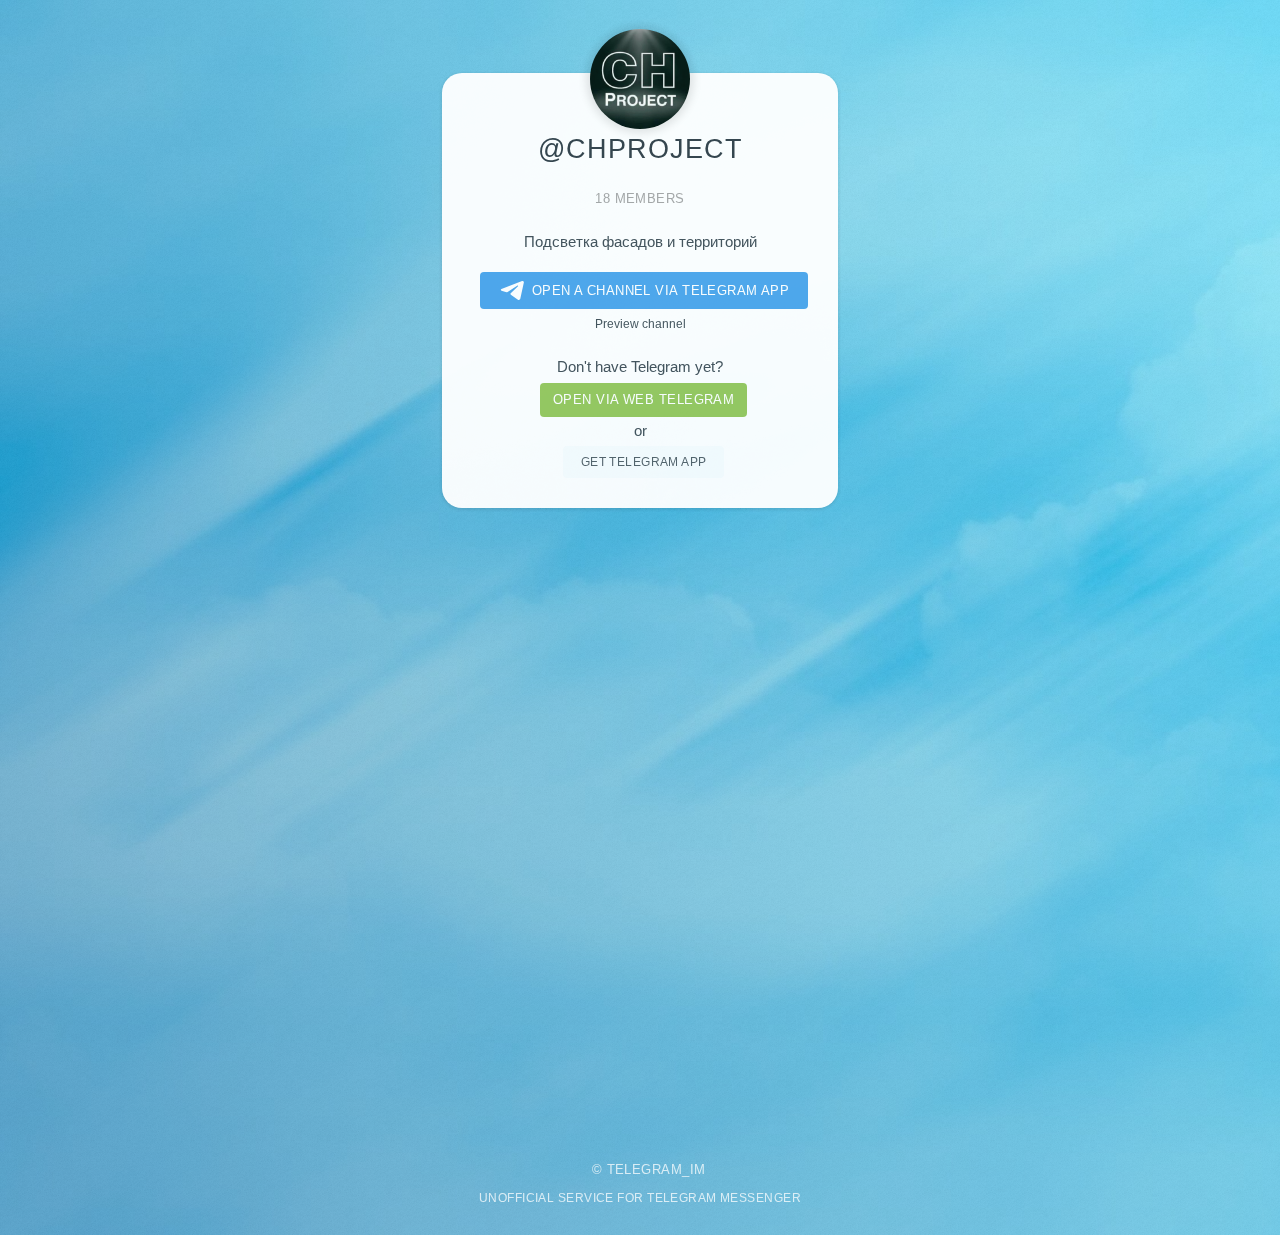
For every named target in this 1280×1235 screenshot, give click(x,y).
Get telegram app (644, 461)
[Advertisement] (640, 821)
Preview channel (640, 323)
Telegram (645, 1169)
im (698, 1169)
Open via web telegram (643, 399)
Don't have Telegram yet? (640, 367)
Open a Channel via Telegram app (661, 290)
